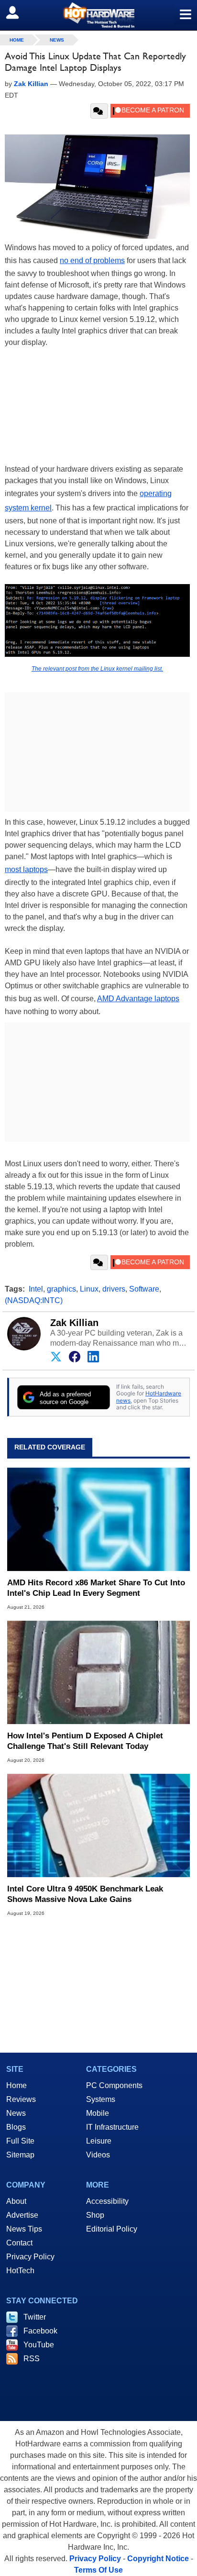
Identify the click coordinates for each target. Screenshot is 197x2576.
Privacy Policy (30, 2257)
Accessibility (107, 2201)
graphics (61, 1289)
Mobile (98, 2113)
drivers (114, 1289)
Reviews (21, 2099)
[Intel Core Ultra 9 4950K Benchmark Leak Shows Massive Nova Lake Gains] (98, 1825)
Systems (101, 2099)
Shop (95, 2215)
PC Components (114, 2085)
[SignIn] (18, 12)
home (17, 40)
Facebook (40, 2331)
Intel (36, 1289)
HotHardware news (149, 1397)
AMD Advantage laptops (138, 999)
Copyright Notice (158, 2559)
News (57, 40)
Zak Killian (74, 1323)
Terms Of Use (98, 2570)
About (16, 2201)
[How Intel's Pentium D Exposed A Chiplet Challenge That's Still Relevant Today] (98, 1672)
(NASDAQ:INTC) (34, 1300)
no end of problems (92, 260)
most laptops (26, 869)
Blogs (16, 2127)
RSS (32, 2359)
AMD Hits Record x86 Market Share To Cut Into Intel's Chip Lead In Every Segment (96, 1588)
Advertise (22, 2215)
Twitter (35, 2317)
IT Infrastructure (112, 2127)
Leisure (99, 2141)
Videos (98, 2155)
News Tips (24, 2229)
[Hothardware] (98, 15)
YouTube (39, 2345)
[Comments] (99, 111)
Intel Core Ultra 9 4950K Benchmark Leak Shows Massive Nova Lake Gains (85, 1894)
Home (16, 2085)
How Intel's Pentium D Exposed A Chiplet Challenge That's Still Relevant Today (85, 1741)
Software (144, 1289)
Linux (89, 1289)
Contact (19, 2243)
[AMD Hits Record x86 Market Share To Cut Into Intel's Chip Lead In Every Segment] (98, 1520)
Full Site (20, 2141)
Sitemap (20, 2155)
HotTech (20, 2271)
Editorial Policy (112, 2229)
